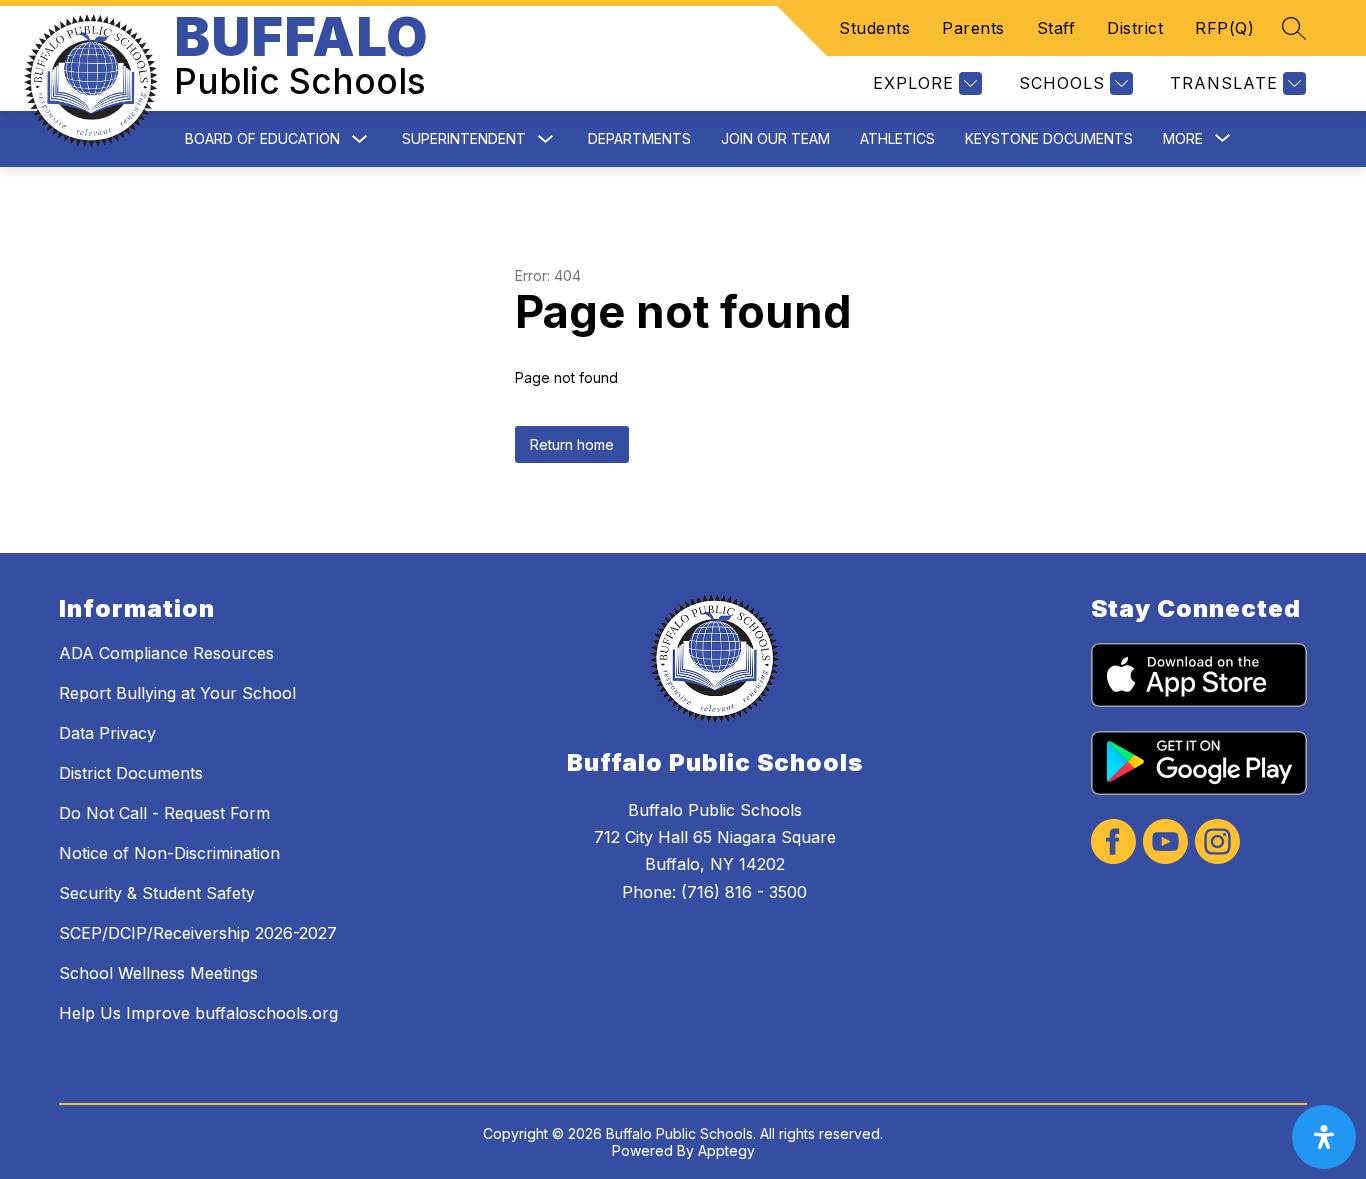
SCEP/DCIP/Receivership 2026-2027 (198, 933)
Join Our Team (775, 138)
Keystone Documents (1049, 138)
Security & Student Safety (157, 893)
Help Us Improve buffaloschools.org (198, 1013)
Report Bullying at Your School (177, 693)
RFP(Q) (1224, 28)
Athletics (897, 138)
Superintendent (464, 138)
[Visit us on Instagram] (1217, 843)
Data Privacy (107, 733)
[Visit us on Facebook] (1113, 843)
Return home (572, 444)
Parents (973, 28)
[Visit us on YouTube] (1165, 843)
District (1135, 28)
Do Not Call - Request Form (164, 813)
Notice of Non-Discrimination (169, 853)
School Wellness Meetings (158, 973)
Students (874, 28)
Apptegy (726, 1150)
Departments (639, 138)
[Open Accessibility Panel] (1324, 1137)
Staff (1056, 28)
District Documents (131, 773)
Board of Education (262, 138)
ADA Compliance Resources (166, 653)
